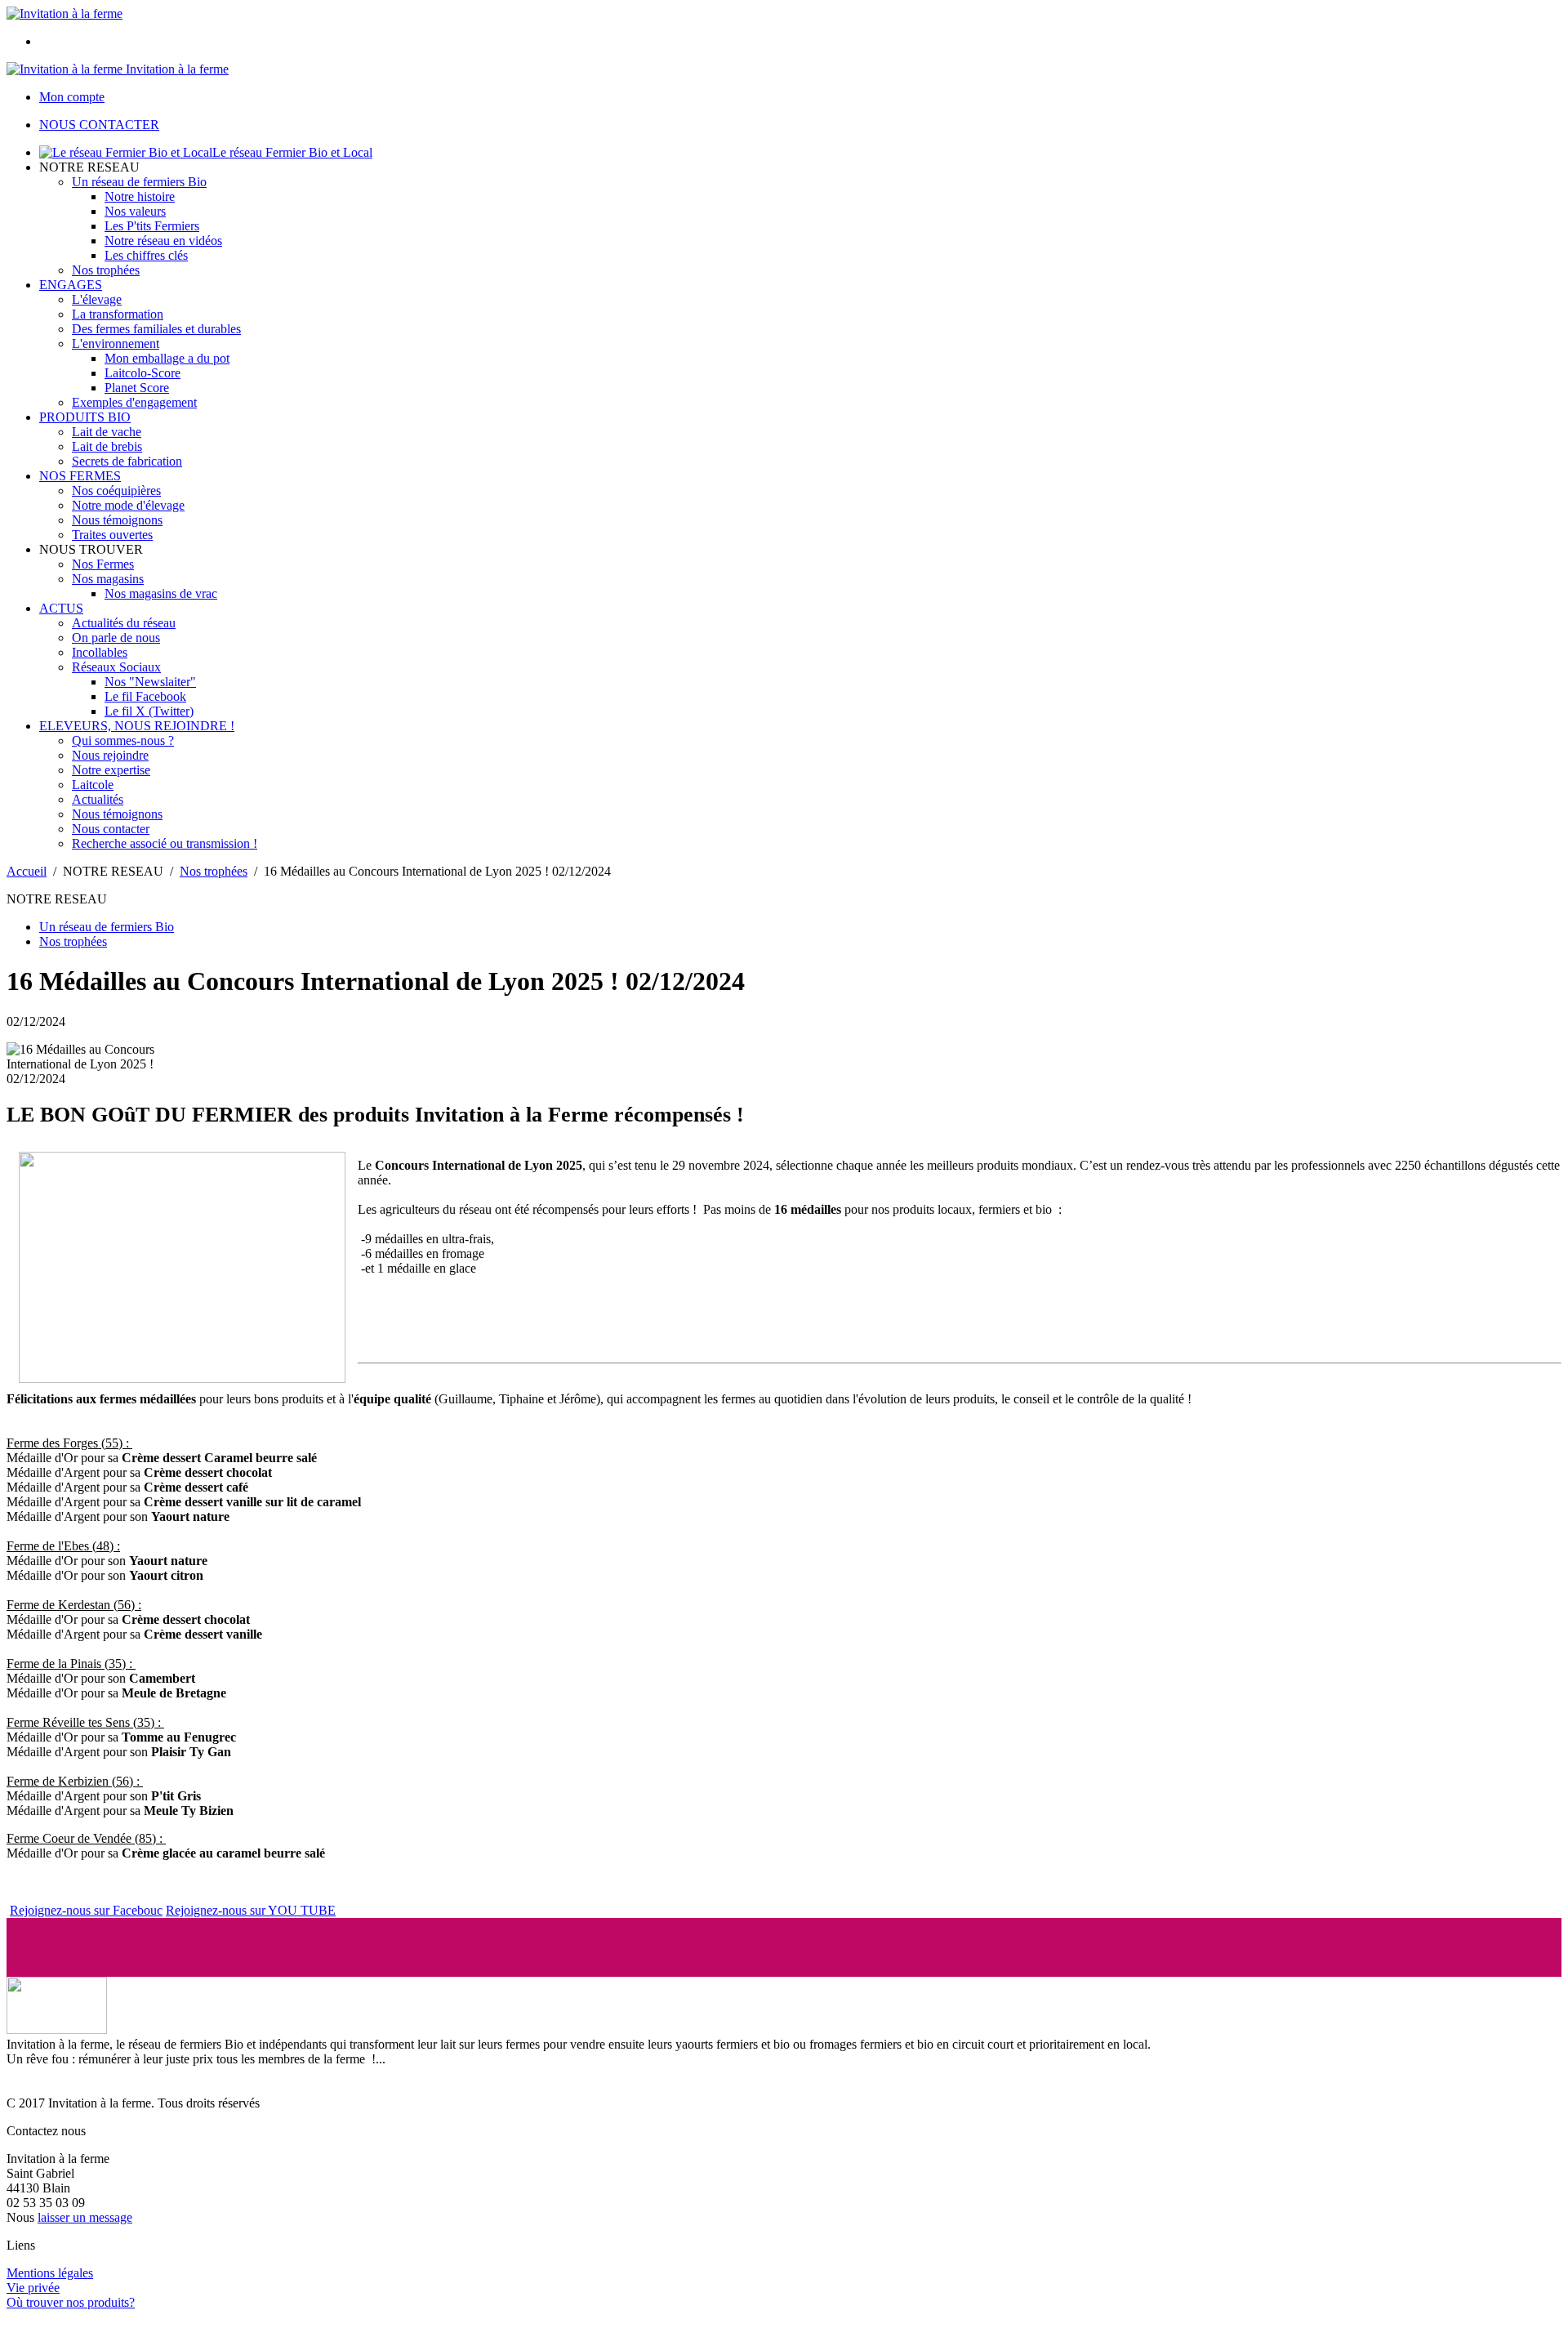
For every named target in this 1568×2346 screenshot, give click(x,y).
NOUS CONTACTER (99, 125)
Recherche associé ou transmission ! (165, 843)
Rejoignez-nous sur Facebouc (86, 1910)
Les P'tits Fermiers (152, 226)
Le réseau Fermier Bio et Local (292, 152)
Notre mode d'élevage (128, 505)
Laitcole (93, 785)
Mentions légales (50, 2273)
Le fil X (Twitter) (149, 711)
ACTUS (61, 608)
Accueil (27, 871)
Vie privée (33, 2288)
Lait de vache (107, 432)
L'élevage (97, 299)
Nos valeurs (135, 211)
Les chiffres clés (146, 255)
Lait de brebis (107, 446)
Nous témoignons (117, 520)
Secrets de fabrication (127, 461)
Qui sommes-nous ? (123, 740)
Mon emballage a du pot (167, 358)
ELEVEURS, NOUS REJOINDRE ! (137, 726)
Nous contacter (111, 829)
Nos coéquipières (116, 491)
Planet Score (137, 388)
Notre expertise (111, 770)
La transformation (118, 314)
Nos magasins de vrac (161, 593)
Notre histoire (140, 196)
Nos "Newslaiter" (150, 682)
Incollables (100, 652)
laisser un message (85, 2217)
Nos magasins (108, 579)
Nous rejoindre (110, 755)
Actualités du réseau (124, 623)
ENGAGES (71, 285)
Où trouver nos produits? (71, 2302)
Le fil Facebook (145, 696)
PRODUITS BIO (85, 417)
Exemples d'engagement (134, 402)
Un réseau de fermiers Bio (139, 182)
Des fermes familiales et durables (156, 329)
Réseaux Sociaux (116, 667)
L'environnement (116, 343)
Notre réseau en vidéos (163, 241)
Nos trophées (106, 270)
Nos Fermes (103, 564)
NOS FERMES (80, 476)
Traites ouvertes (112, 535)
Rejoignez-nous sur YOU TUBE (251, 1910)
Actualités (98, 799)
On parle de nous (116, 638)
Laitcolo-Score (143, 373)
